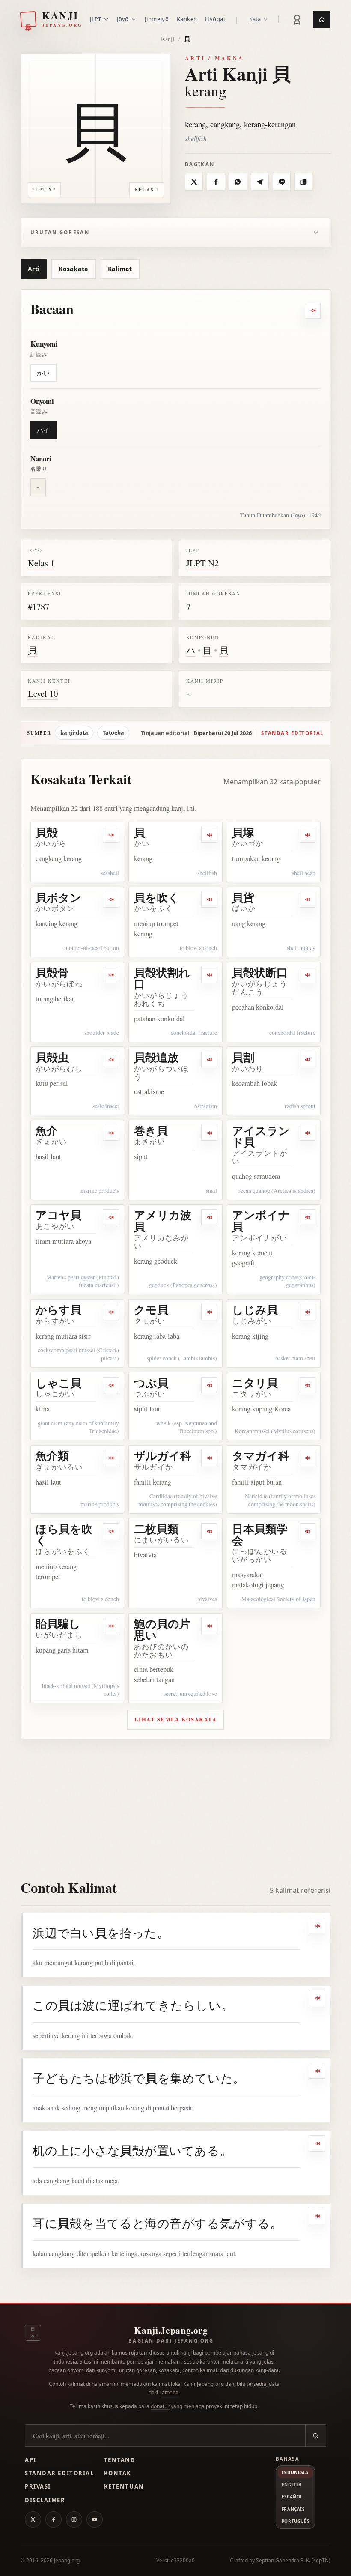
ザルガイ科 (163, 1455)
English (292, 2485)
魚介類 (52, 1455)
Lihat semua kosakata (176, 1719)
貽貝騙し (58, 1623)
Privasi (38, 2486)
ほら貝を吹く (64, 1535)
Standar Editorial (59, 2473)
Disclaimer (45, 2500)
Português (295, 2521)
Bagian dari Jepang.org (171, 2341)
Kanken (187, 19)
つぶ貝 (151, 1383)
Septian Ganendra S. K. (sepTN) (293, 2560)
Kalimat (120, 269)
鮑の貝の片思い (162, 1629)
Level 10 (43, 693)
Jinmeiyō (157, 19)
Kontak (118, 2473)
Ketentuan (124, 2486)
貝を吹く (157, 897)
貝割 (243, 1057)
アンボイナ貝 (261, 1221)
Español (292, 2497)
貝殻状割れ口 (162, 978)
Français (293, 2509)
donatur (160, 2406)
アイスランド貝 (261, 1136)
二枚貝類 (156, 1529)
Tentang (120, 2460)
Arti (34, 269)
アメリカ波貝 (163, 1221)
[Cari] (315, 2436)
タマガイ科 (261, 1455)
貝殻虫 (52, 1057)
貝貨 (243, 897)
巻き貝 (151, 1130)
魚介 (47, 1130)
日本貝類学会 (260, 1535)
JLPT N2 (202, 563)
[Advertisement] (175, 1803)
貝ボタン (58, 897)
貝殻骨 (52, 972)
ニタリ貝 (255, 1383)
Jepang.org (67, 2560)
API (31, 2460)
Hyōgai (215, 19)
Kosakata (73, 269)
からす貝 (58, 1309)
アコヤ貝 (58, 1215)
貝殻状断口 (260, 972)
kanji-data (74, 733)
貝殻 (47, 832)
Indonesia (295, 2472)
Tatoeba (113, 733)
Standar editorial (292, 733)
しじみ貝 (255, 1309)
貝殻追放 (156, 1057)
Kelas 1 (41, 563)
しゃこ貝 (58, 1383)
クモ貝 (151, 1309)
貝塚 (243, 832)
